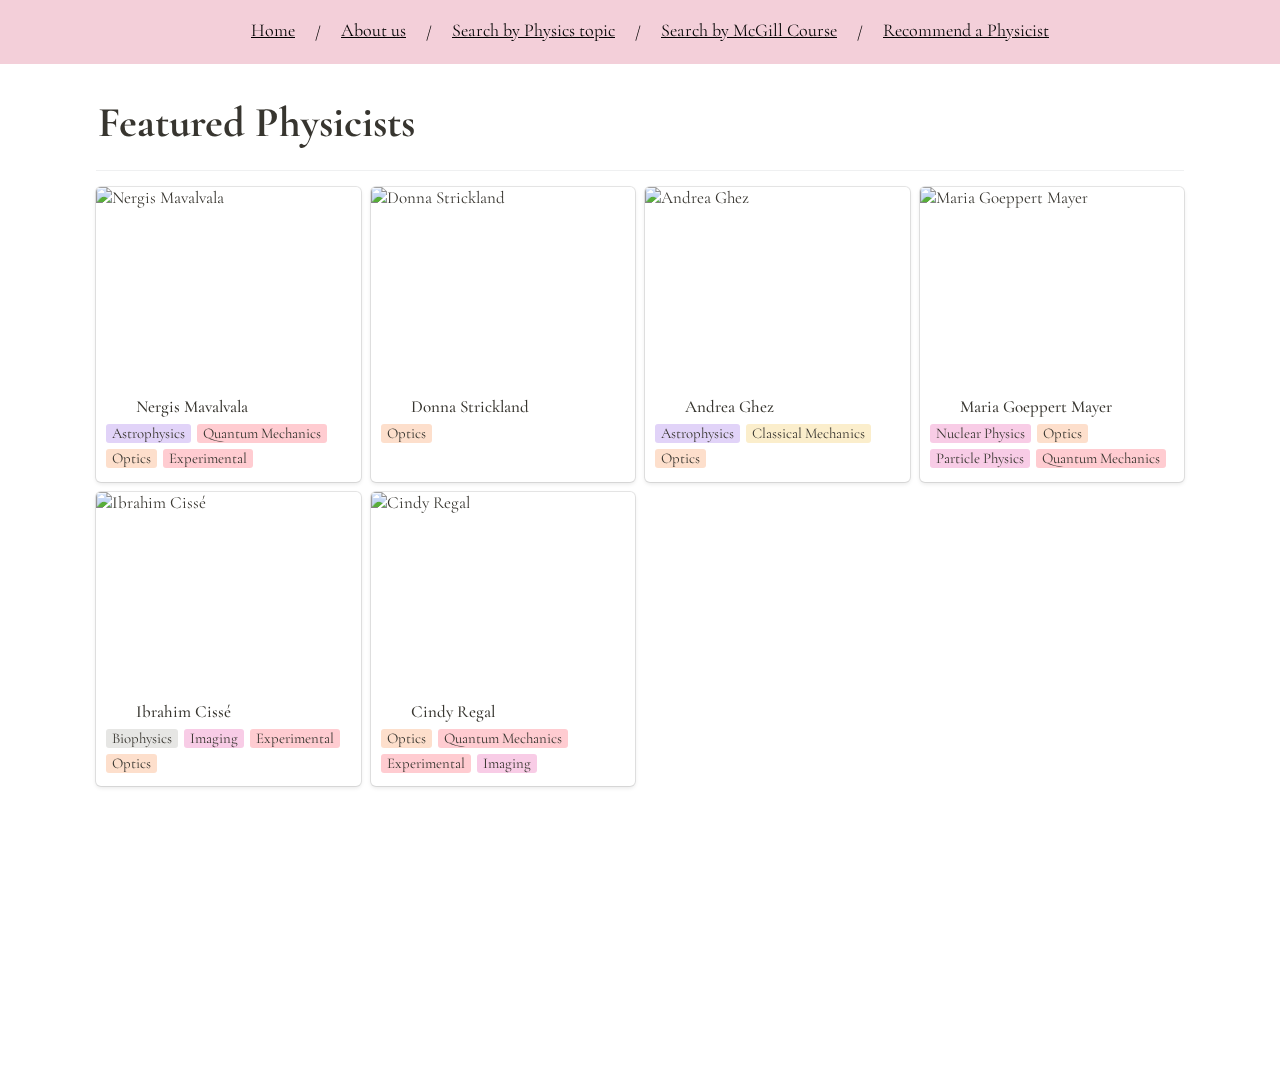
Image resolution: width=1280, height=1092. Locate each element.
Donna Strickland (430, 197)
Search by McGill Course (749, 30)
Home (273, 30)
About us (373, 30)
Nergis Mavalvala (152, 197)
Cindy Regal (412, 502)
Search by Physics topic (533, 30)
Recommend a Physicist (966, 30)
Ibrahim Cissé (143, 502)
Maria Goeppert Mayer (996, 197)
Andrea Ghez (689, 197)
